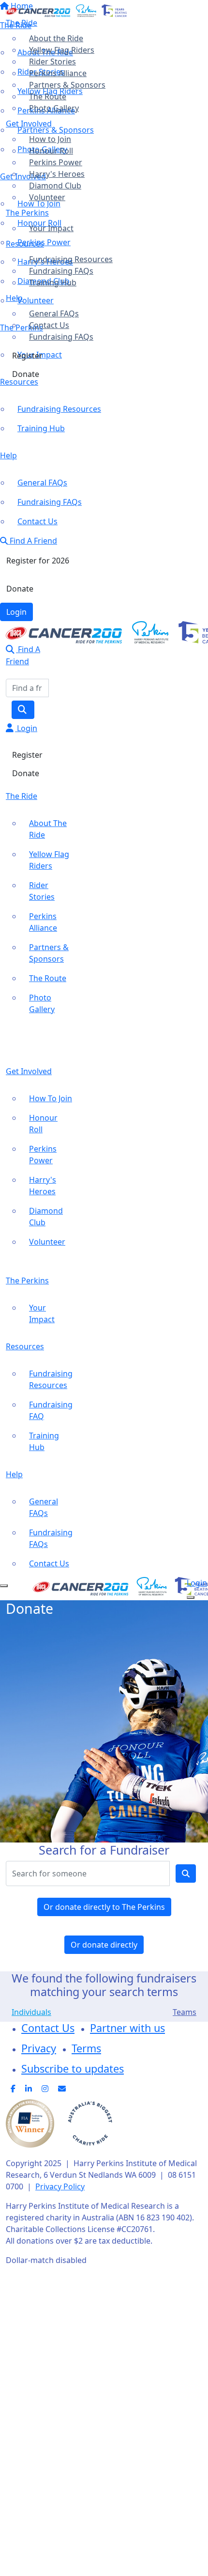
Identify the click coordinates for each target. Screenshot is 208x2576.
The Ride (22, 23)
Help (14, 298)
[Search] (23, 710)
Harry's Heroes (57, 174)
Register (27, 356)
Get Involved (29, 124)
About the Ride (56, 38)
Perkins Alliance (58, 73)
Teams (185, 2012)
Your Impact (51, 228)
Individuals (31, 2012)
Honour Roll (51, 151)
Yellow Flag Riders (62, 50)
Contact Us (49, 325)
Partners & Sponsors (67, 85)
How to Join (50, 139)
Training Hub (53, 282)
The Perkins (27, 213)
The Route (48, 96)
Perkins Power (56, 162)
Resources (25, 244)
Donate (26, 374)
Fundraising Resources (71, 259)
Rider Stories (52, 62)
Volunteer (47, 197)
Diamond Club (55, 186)
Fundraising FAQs (61, 271)
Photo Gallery (54, 108)
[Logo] (66, 10)
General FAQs (54, 313)
